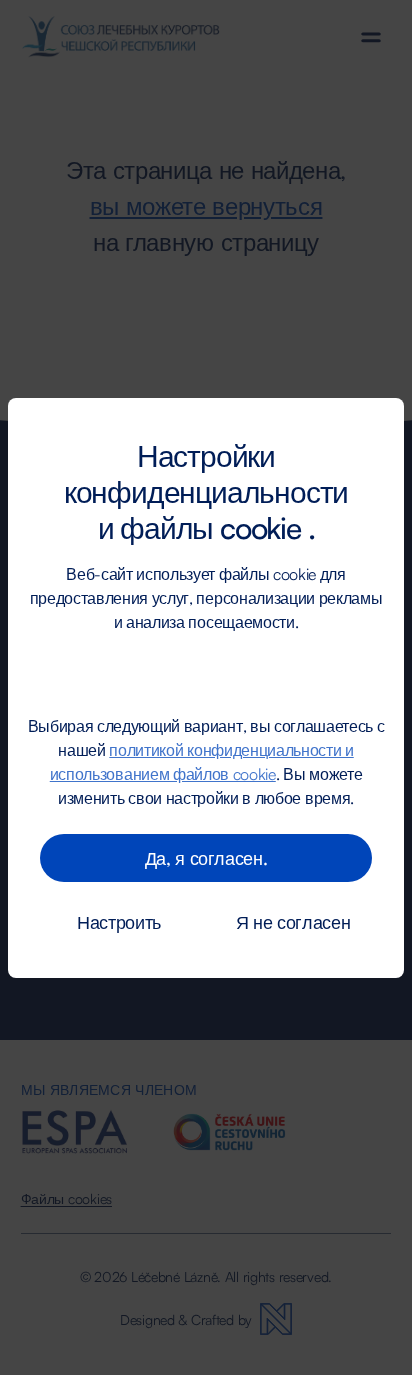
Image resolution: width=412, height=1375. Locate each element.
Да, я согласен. (206, 858)
